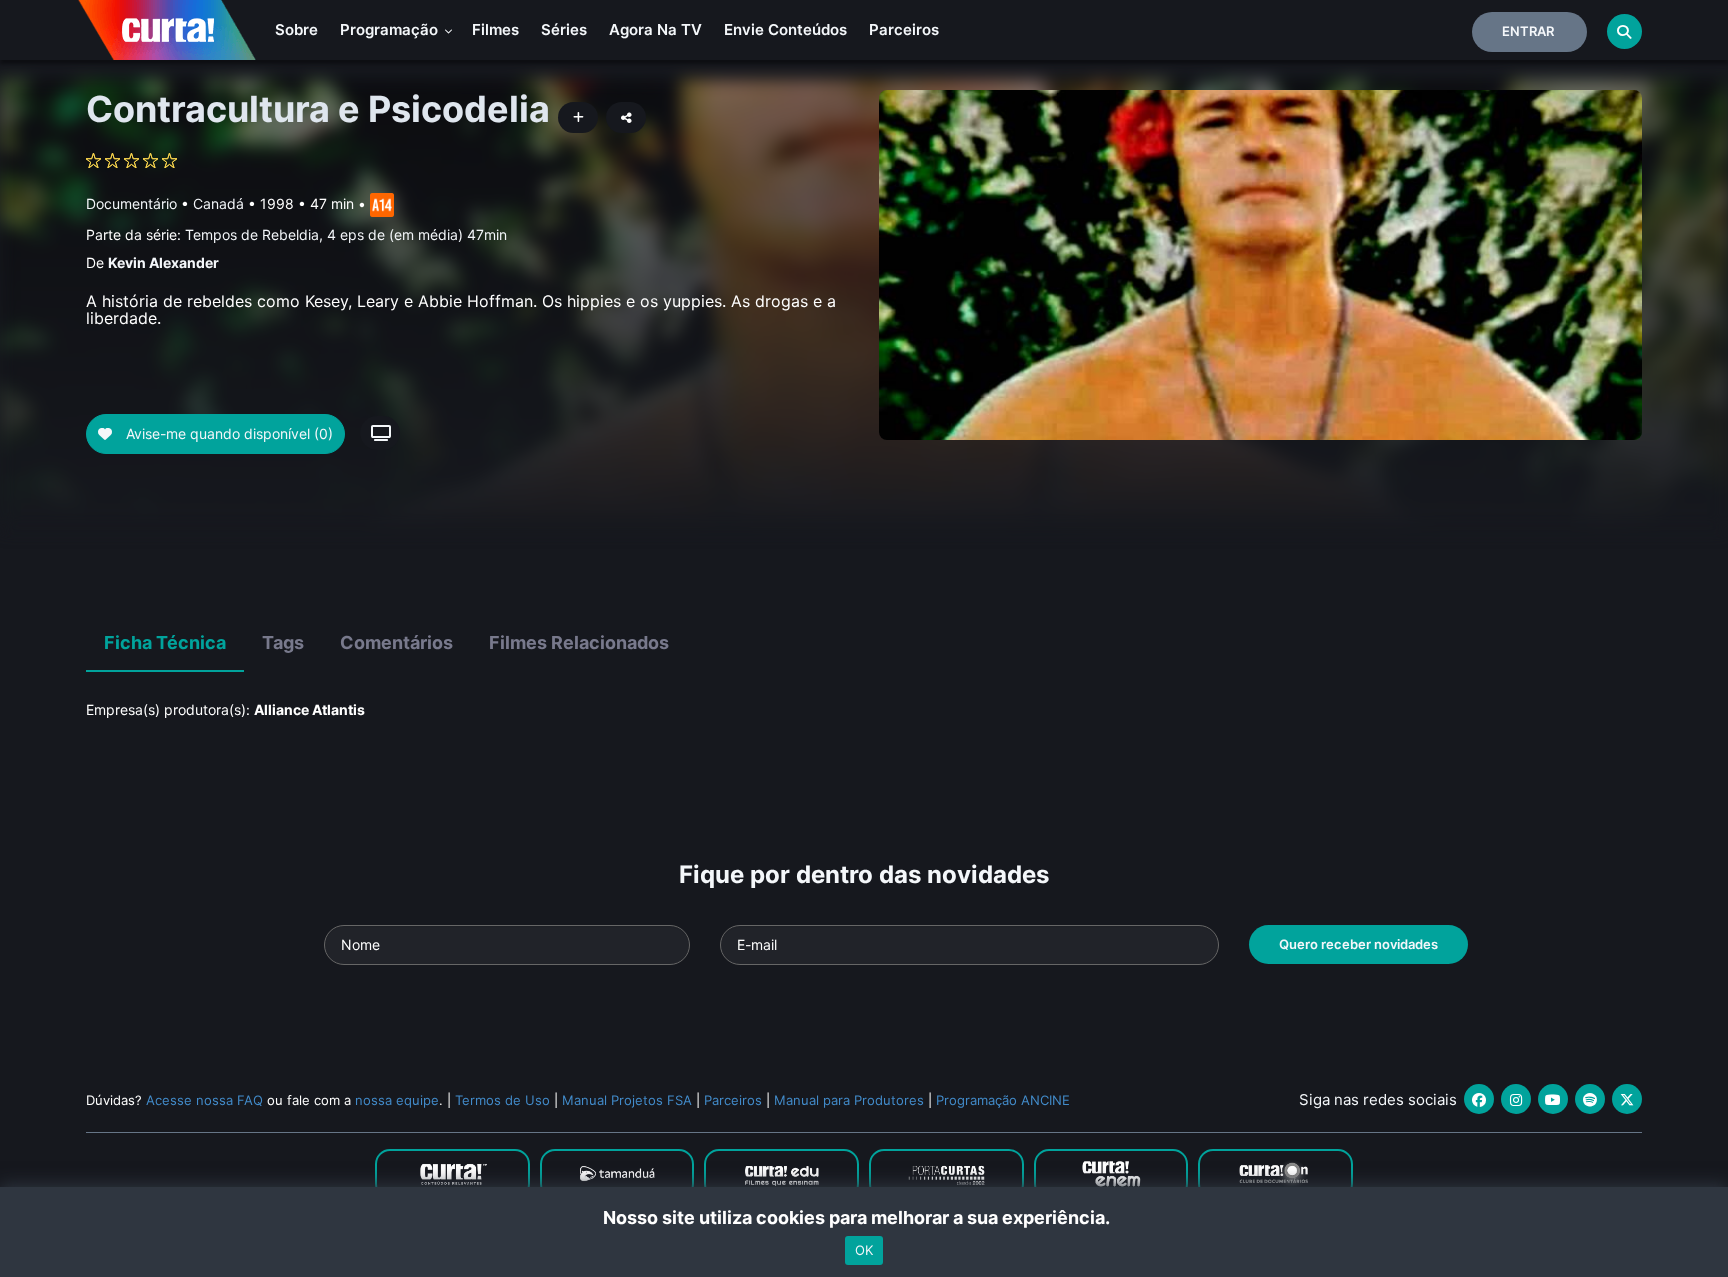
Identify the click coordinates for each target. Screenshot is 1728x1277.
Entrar (1528, 31)
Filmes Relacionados (579, 642)
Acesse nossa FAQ (204, 1100)
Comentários (396, 642)
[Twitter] (1627, 1099)
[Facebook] (1479, 1099)
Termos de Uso (502, 1100)
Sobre (296, 29)
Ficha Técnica (165, 642)
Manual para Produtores (849, 1100)
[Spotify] (1590, 1099)
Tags (283, 642)
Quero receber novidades (1358, 944)
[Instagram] (1516, 1099)
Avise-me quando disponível (227, 433)
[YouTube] (1553, 1099)
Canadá (218, 203)
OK (864, 1250)
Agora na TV (655, 29)
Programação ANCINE (1003, 1100)
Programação (391, 29)
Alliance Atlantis (309, 709)
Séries (564, 29)
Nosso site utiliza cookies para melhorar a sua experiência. (864, 1217)
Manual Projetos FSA (627, 1100)
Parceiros (904, 29)
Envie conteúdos (785, 29)
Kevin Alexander (163, 262)
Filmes (495, 29)
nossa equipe (397, 1100)
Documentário (131, 203)
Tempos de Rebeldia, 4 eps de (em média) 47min (346, 234)
